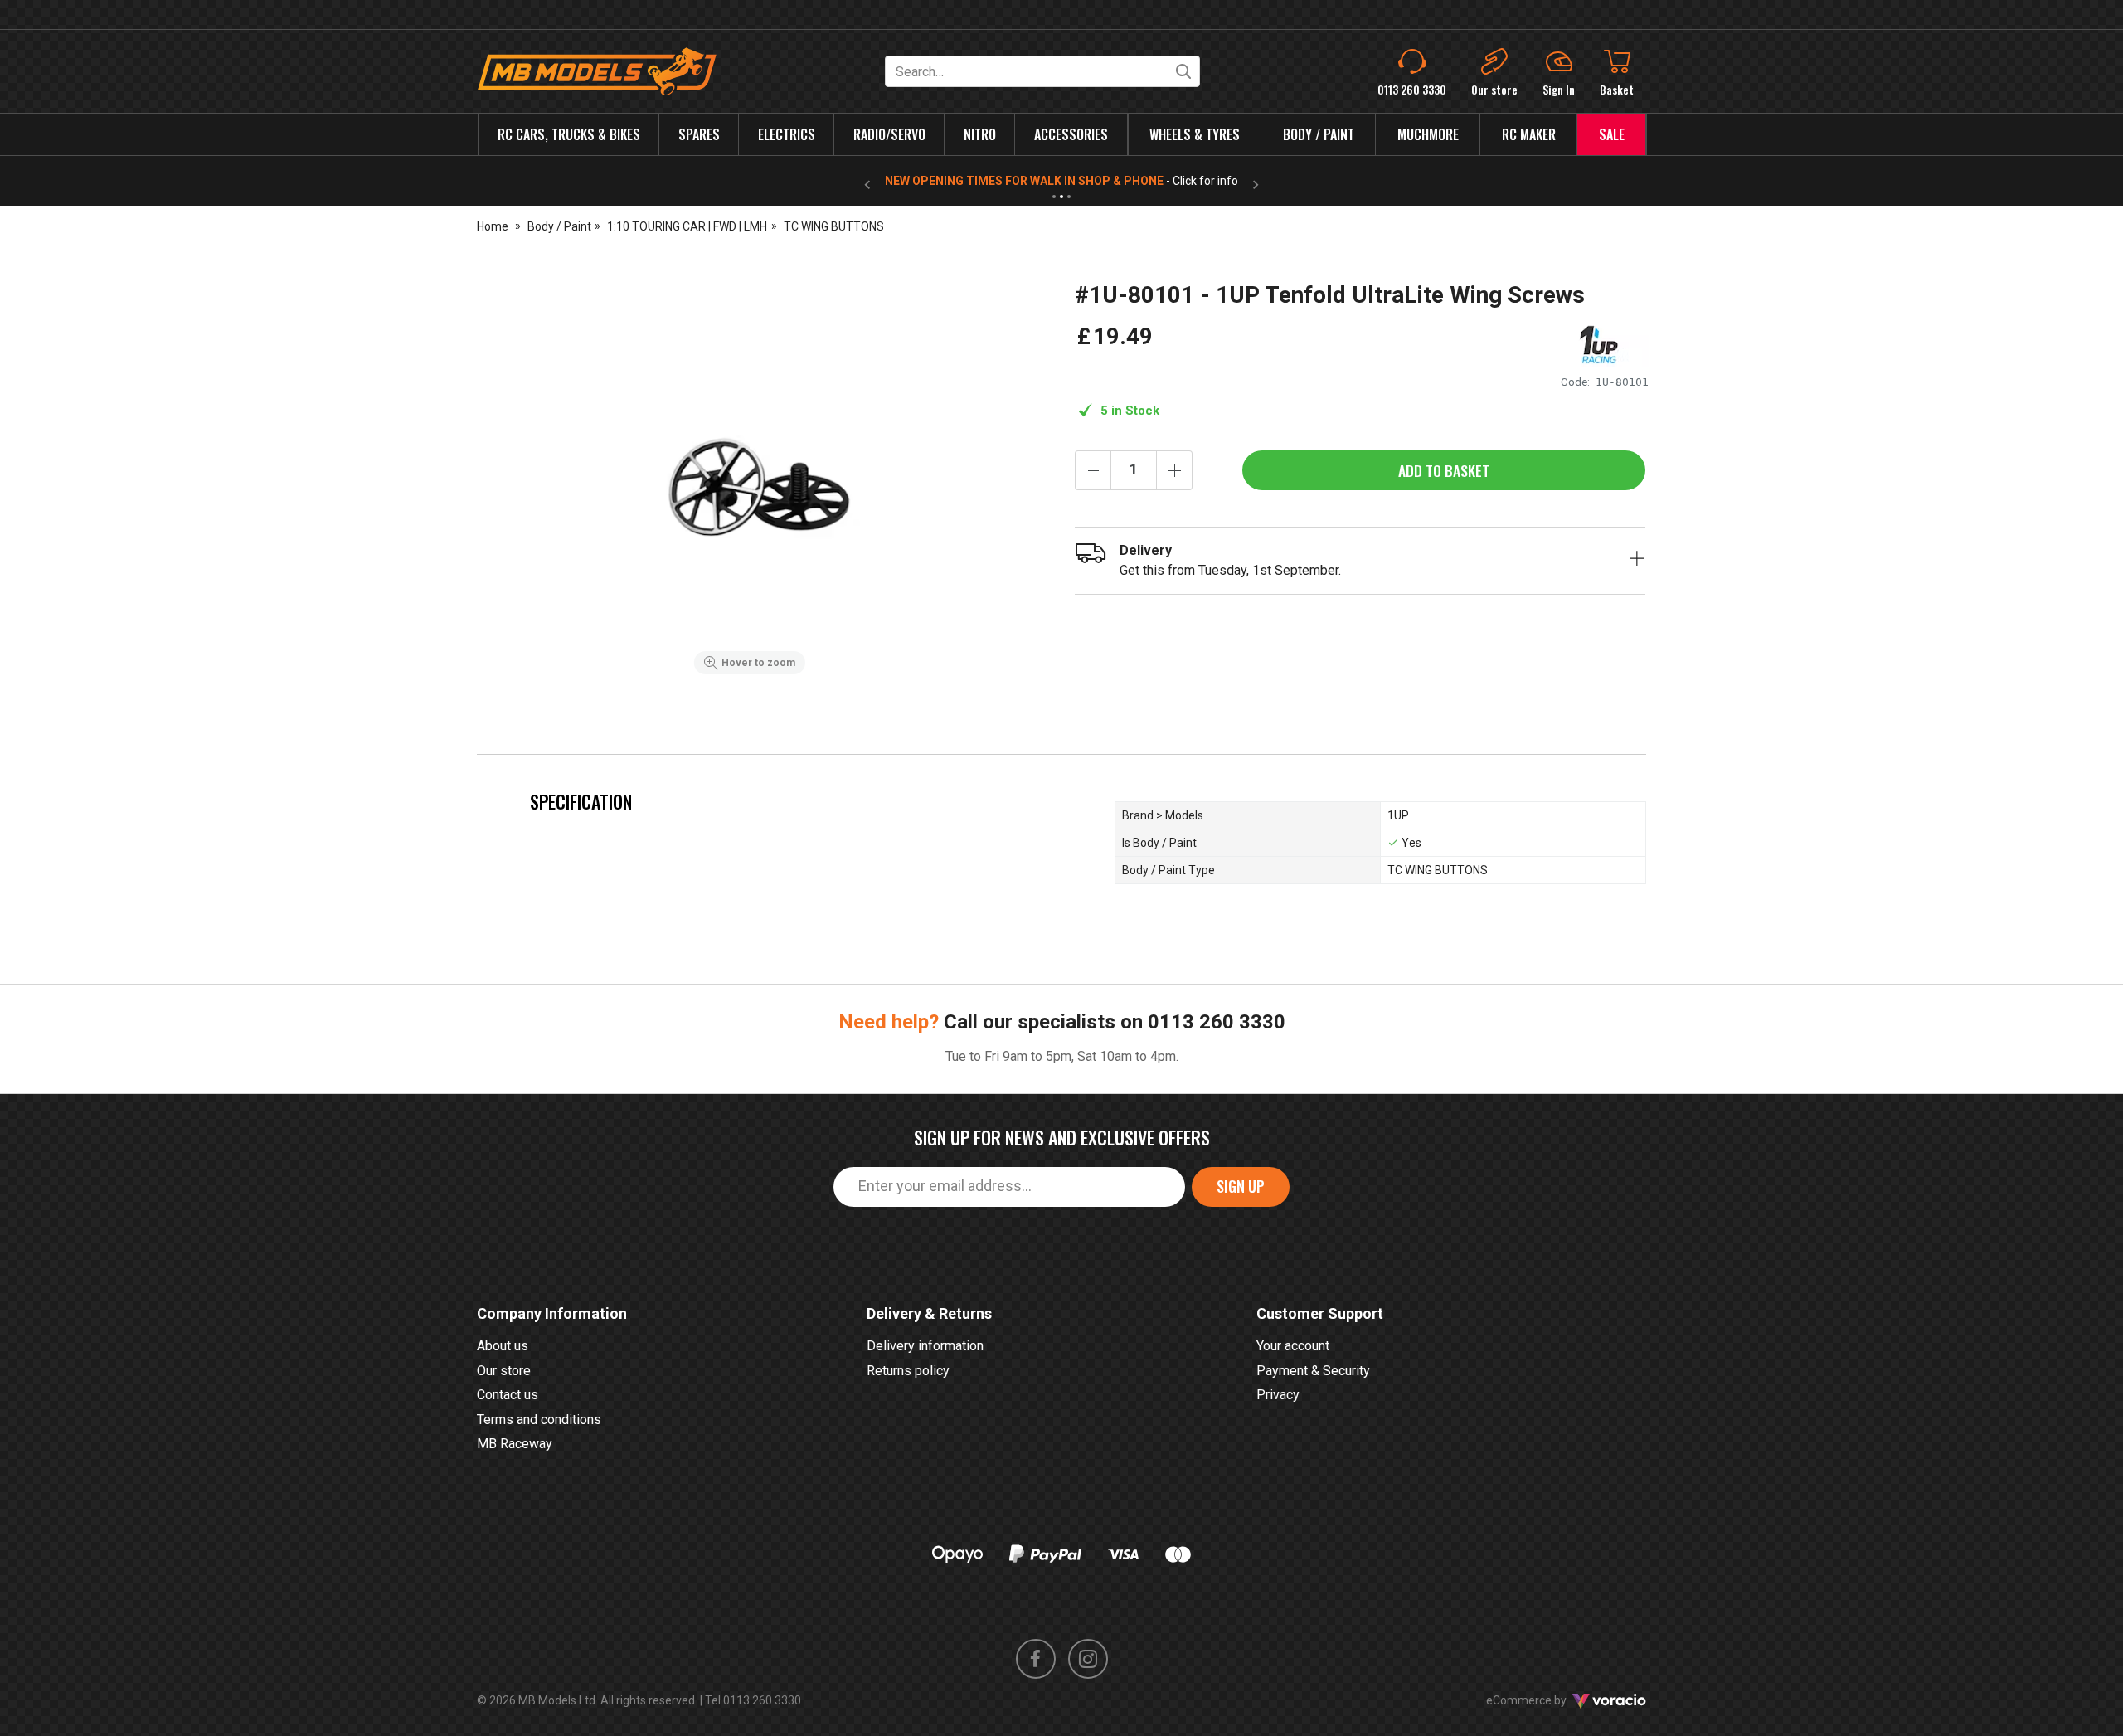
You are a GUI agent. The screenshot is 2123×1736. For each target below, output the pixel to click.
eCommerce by (1547, 1700)
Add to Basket (1444, 470)
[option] (750, 482)
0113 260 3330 (1217, 1022)
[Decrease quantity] (1093, 470)
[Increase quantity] (1174, 470)
